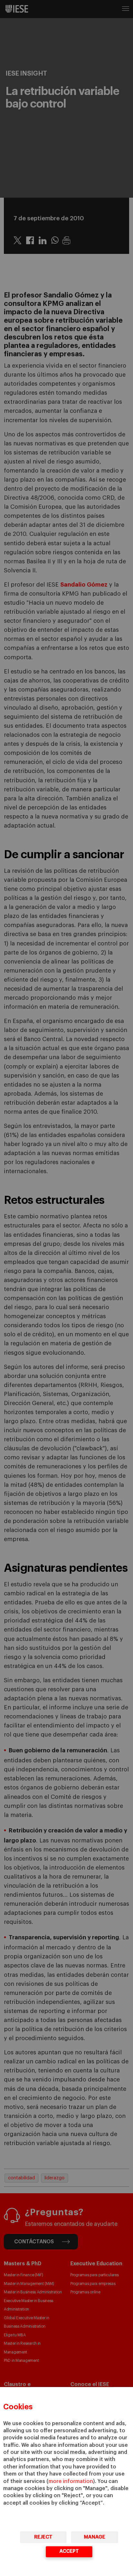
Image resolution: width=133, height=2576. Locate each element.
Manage (95, 2537)
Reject (43, 2537)
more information (71, 2481)
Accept (69, 2551)
